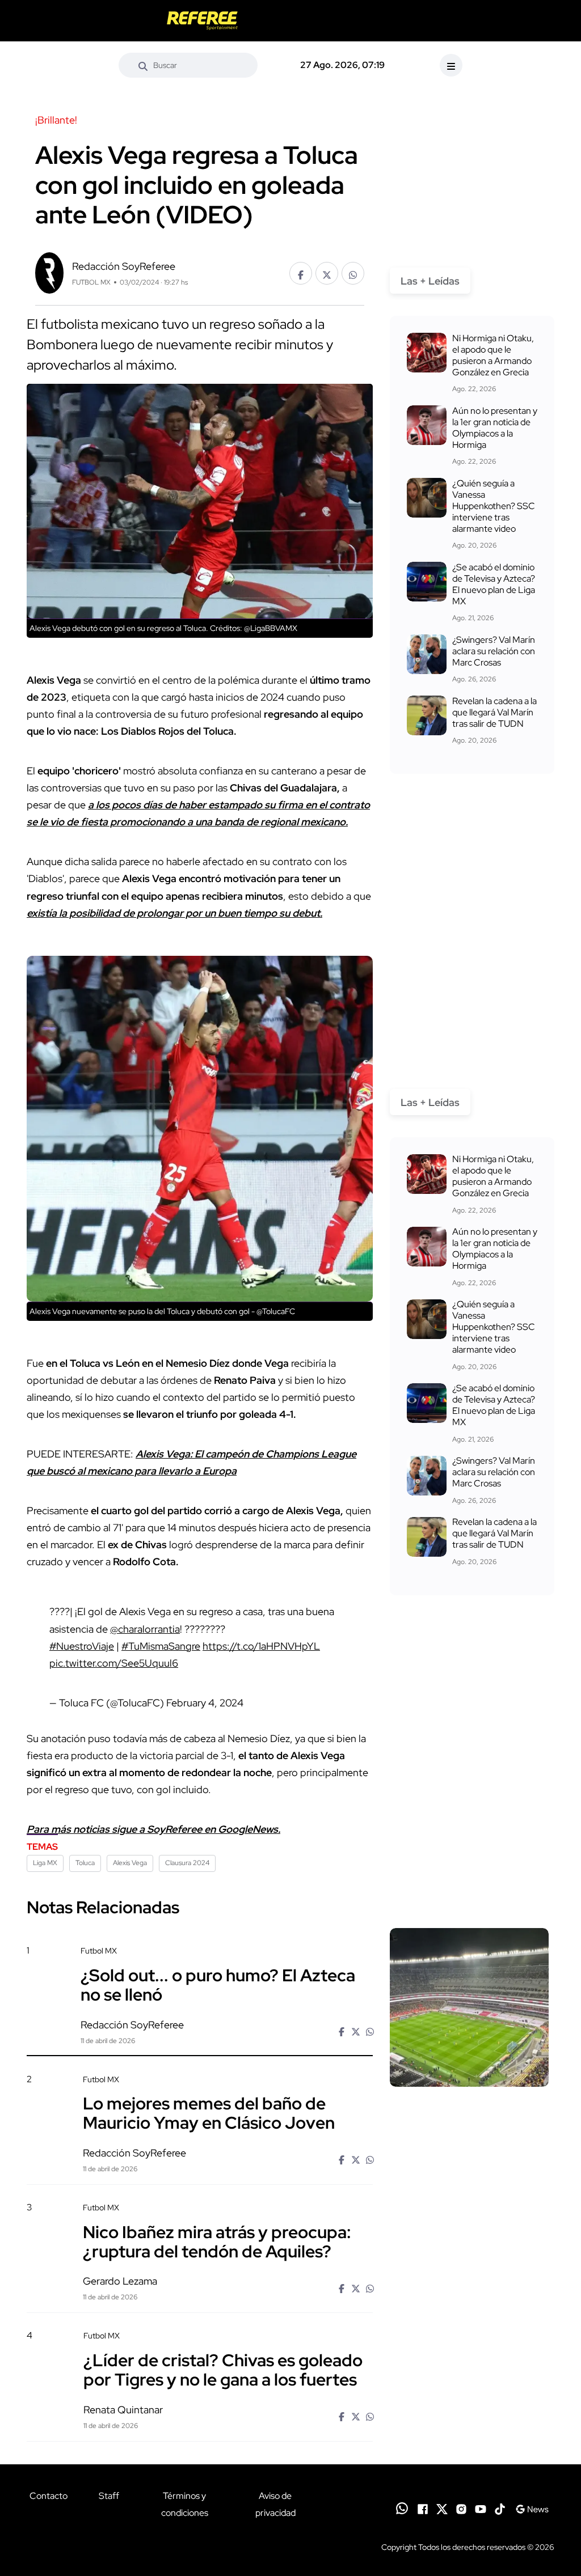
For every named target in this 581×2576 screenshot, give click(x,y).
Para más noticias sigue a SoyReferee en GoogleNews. (153, 1829)
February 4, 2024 (205, 1703)
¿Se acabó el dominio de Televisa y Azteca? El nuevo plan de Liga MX (494, 584)
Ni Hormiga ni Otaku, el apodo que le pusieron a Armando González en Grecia (493, 355)
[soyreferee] (203, 21)
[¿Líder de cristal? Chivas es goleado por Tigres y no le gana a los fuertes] (469, 2392)
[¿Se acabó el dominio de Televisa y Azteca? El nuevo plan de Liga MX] (427, 582)
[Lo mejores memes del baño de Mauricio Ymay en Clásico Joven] (469, 2135)
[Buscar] (143, 65)
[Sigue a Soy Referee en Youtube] (481, 2508)
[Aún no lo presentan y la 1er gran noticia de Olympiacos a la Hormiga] (427, 425)
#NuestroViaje (82, 1646)
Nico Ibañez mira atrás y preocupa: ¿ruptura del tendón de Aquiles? (217, 2241)
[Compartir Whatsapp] (353, 273)
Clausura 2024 (187, 1863)
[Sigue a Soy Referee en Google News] (532, 2508)
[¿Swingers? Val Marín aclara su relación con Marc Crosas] (427, 654)
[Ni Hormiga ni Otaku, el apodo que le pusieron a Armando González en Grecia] (427, 353)
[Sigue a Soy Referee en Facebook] (423, 2508)
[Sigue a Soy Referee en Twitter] (442, 2508)
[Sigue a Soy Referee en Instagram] (461, 2508)
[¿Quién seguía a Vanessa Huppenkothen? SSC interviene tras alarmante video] (427, 498)
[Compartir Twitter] (327, 273)
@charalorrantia (145, 1629)
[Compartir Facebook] (301, 273)
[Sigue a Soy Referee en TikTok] (500, 2508)
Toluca (85, 1863)
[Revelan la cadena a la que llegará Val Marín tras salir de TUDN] (427, 715)
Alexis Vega (130, 1863)
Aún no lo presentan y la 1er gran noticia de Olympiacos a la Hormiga (495, 428)
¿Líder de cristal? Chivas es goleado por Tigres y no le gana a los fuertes (223, 2369)
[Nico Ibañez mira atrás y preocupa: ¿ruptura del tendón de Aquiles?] (469, 2264)
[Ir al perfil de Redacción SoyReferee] (49, 271)
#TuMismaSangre (161, 1646)
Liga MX (45, 1863)
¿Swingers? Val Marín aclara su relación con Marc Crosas (494, 651)
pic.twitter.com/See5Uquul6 (114, 1663)
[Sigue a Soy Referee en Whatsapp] (402, 2508)
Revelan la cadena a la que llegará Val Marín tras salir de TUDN (494, 712)
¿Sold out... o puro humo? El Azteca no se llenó (218, 1984)
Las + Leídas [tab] (430, 281)
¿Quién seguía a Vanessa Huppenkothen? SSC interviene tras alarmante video (494, 506)
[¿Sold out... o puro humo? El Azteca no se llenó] (469, 2007)
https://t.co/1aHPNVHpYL (261, 1646)
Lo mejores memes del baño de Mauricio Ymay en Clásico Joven (209, 2113)
